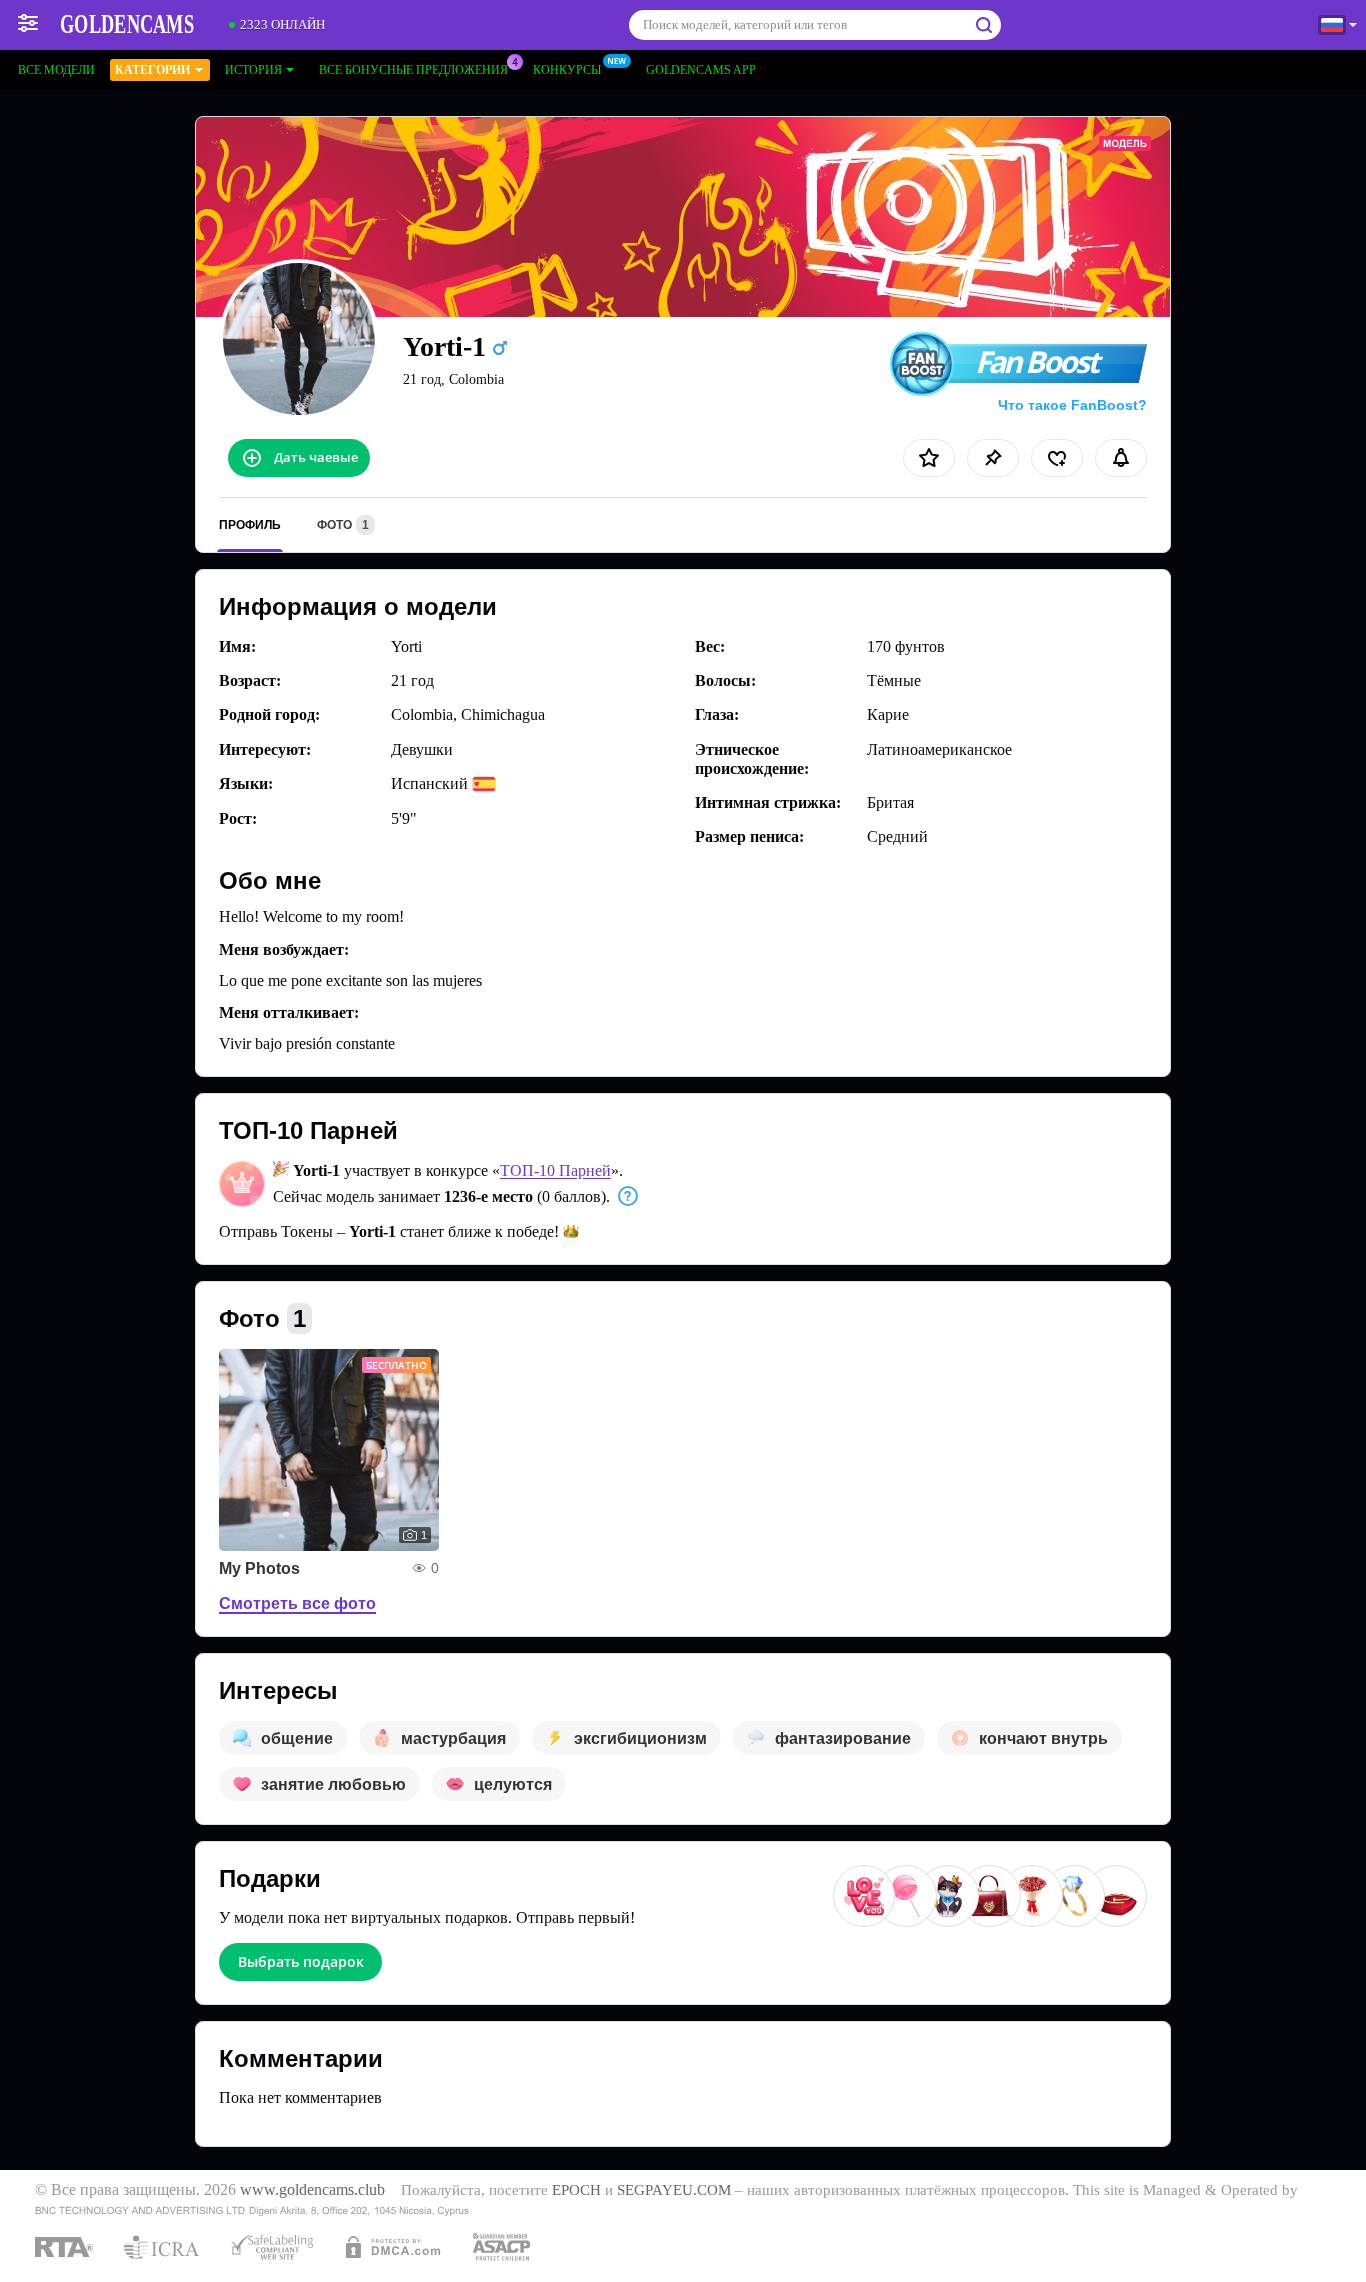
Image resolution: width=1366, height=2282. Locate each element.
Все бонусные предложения (413, 70)
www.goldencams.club (312, 2190)
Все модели (56, 70)
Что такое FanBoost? (1072, 405)
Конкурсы (567, 70)
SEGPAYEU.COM (674, 2190)
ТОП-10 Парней (555, 1170)
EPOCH (576, 2190)
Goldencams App (701, 70)
